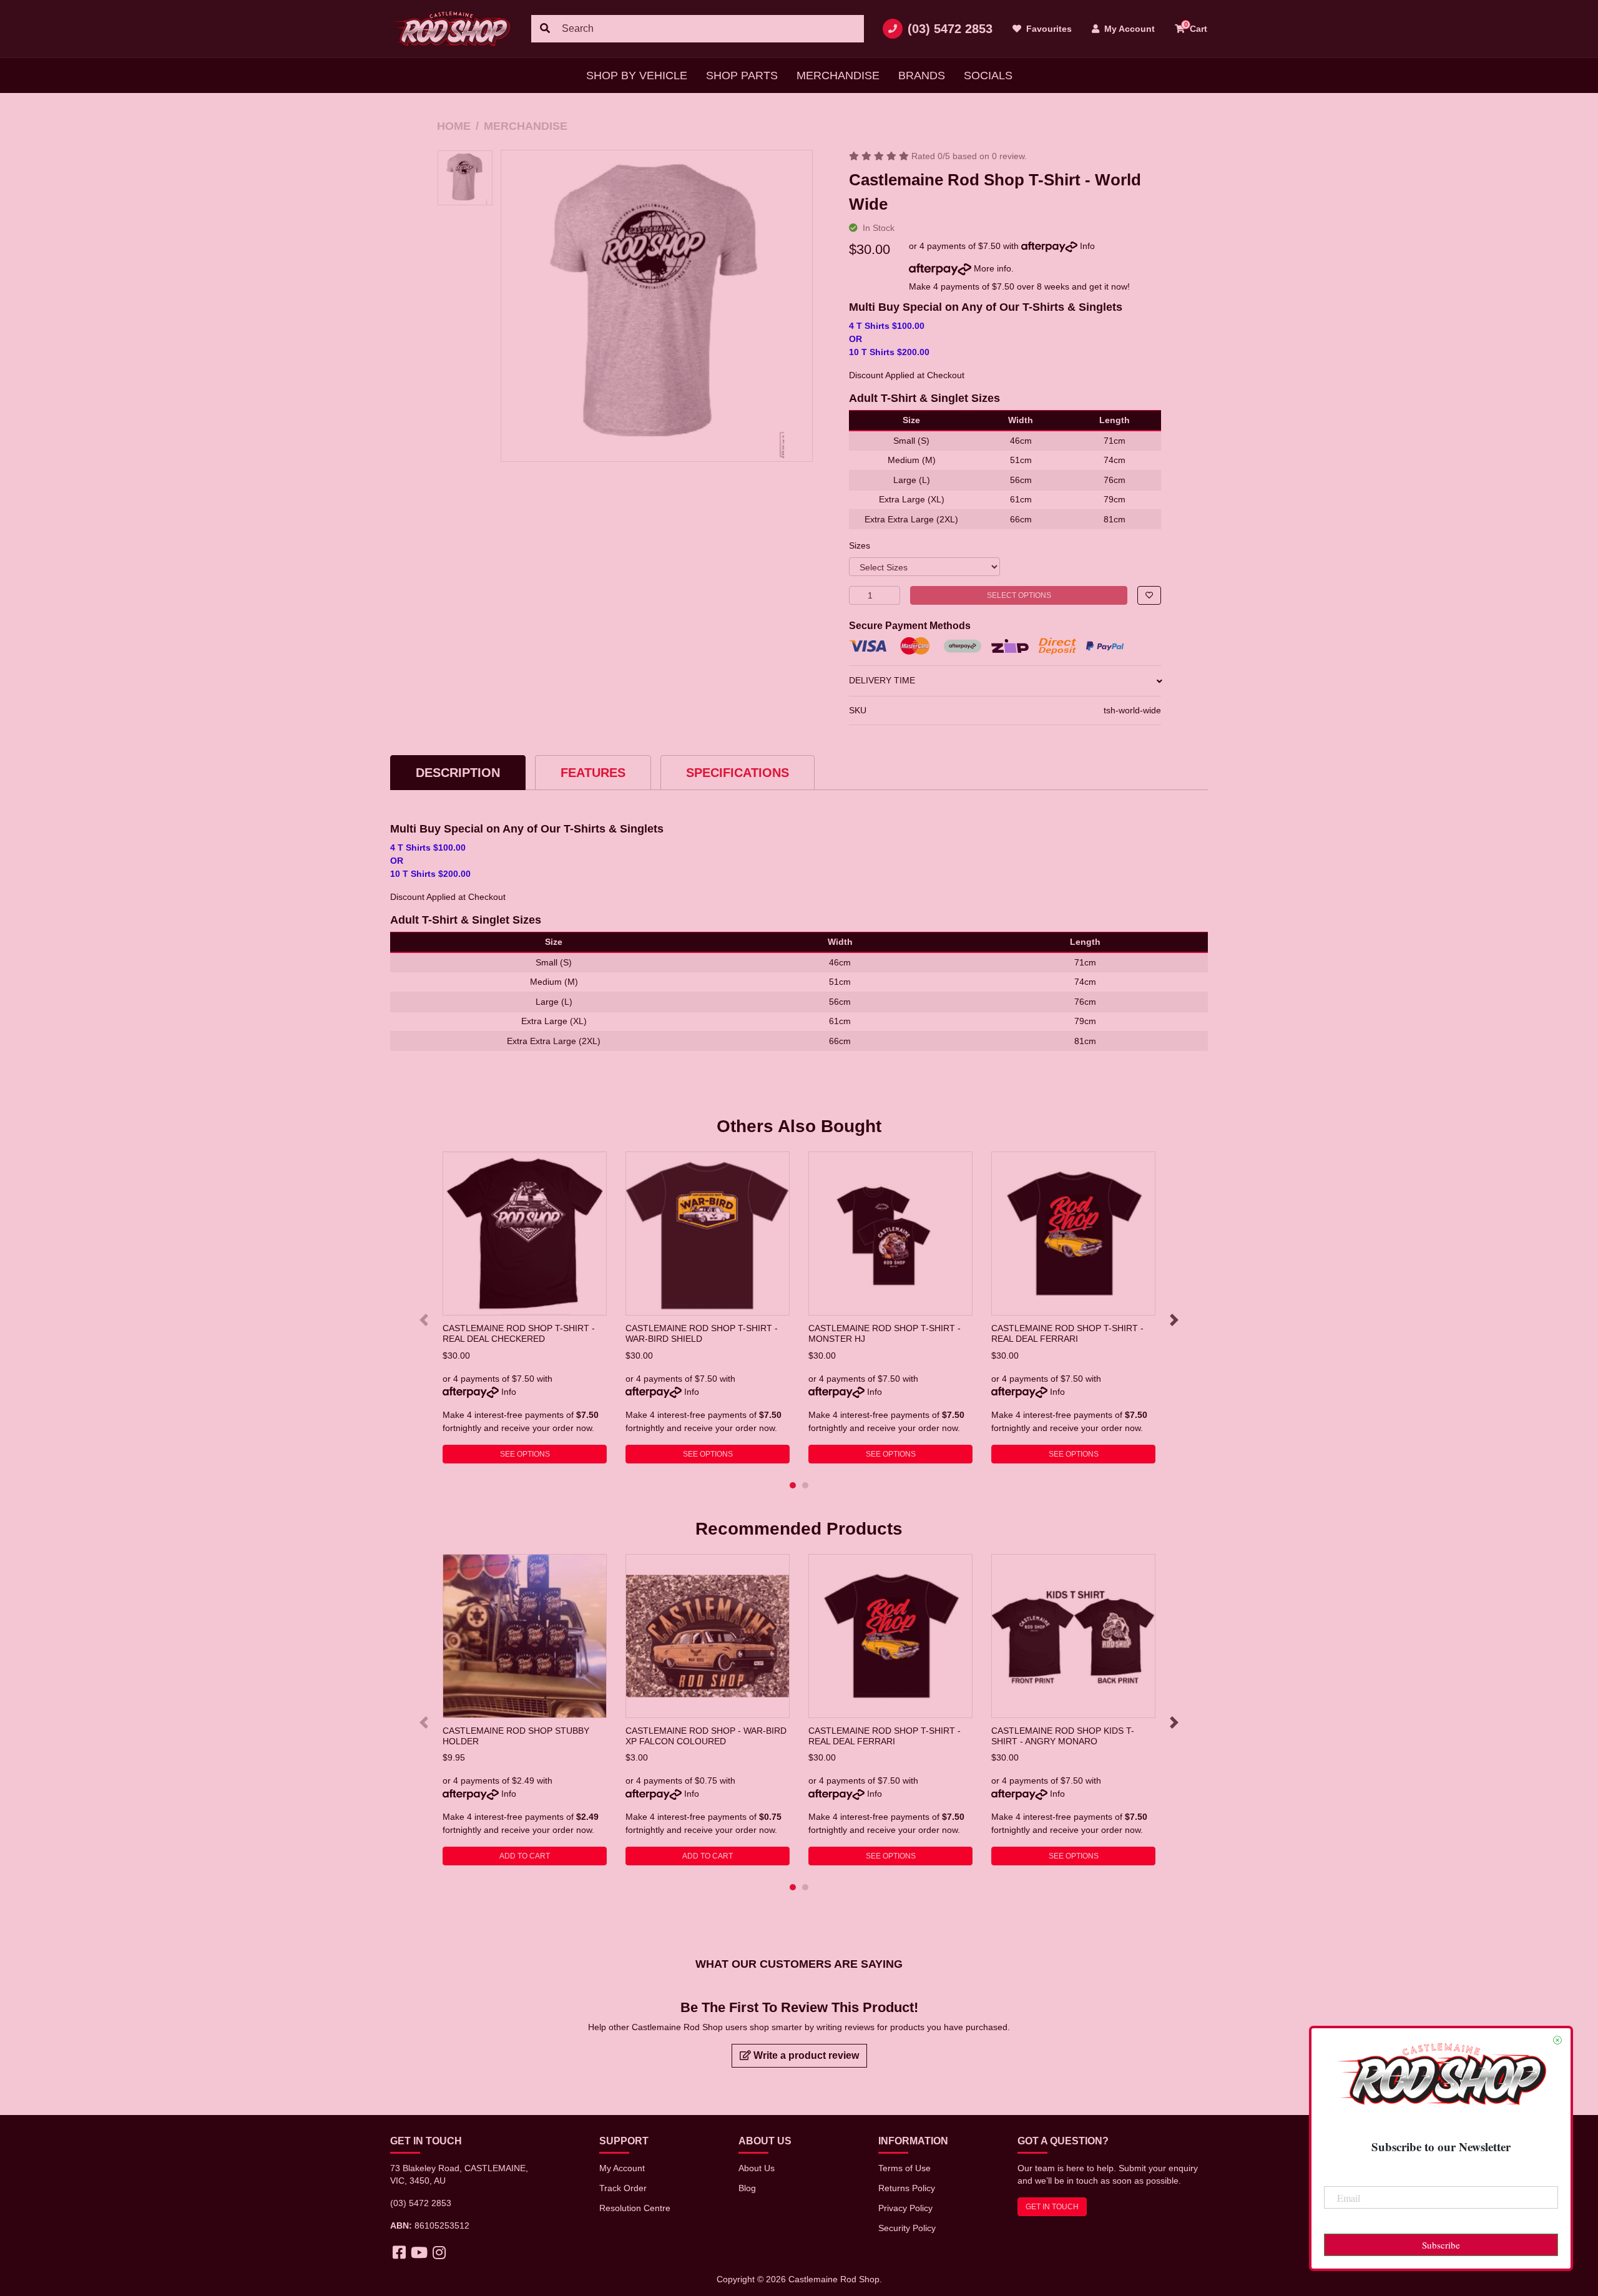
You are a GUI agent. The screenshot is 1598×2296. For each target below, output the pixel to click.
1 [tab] (793, 1485)
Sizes (860, 545)
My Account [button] (1128, 29)
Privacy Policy (905, 2208)
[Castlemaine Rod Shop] (451, 29)
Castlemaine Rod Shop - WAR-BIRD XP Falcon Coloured (706, 1736)
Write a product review (805, 2055)
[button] (1149, 595)
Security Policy (907, 2228)
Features (593, 773)
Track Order (623, 2188)
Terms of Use (904, 2168)
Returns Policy (907, 2188)
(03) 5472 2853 (950, 29)
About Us (757, 2168)
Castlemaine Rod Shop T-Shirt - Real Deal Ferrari (1067, 1333)
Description (458, 773)
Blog (747, 2188)
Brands (922, 76)
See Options (525, 1454)
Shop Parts (742, 76)
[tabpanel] (525, 1307)
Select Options (1019, 595)
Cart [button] (1196, 27)
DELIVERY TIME (882, 680)
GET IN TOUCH (1052, 2207)
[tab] (458, 772)
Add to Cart (525, 1856)
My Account (622, 2168)
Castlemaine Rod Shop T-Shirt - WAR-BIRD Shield (702, 1333)
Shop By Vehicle (637, 76)
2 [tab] (805, 1485)
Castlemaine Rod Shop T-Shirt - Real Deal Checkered (519, 1333)
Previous (424, 1320)
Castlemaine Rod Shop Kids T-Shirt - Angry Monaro (1063, 1736)
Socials (988, 76)
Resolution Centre (635, 2208)
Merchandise (838, 76)
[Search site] (545, 29)
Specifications (738, 773)
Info (1087, 246)
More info (991, 268)
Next (1174, 1320)
